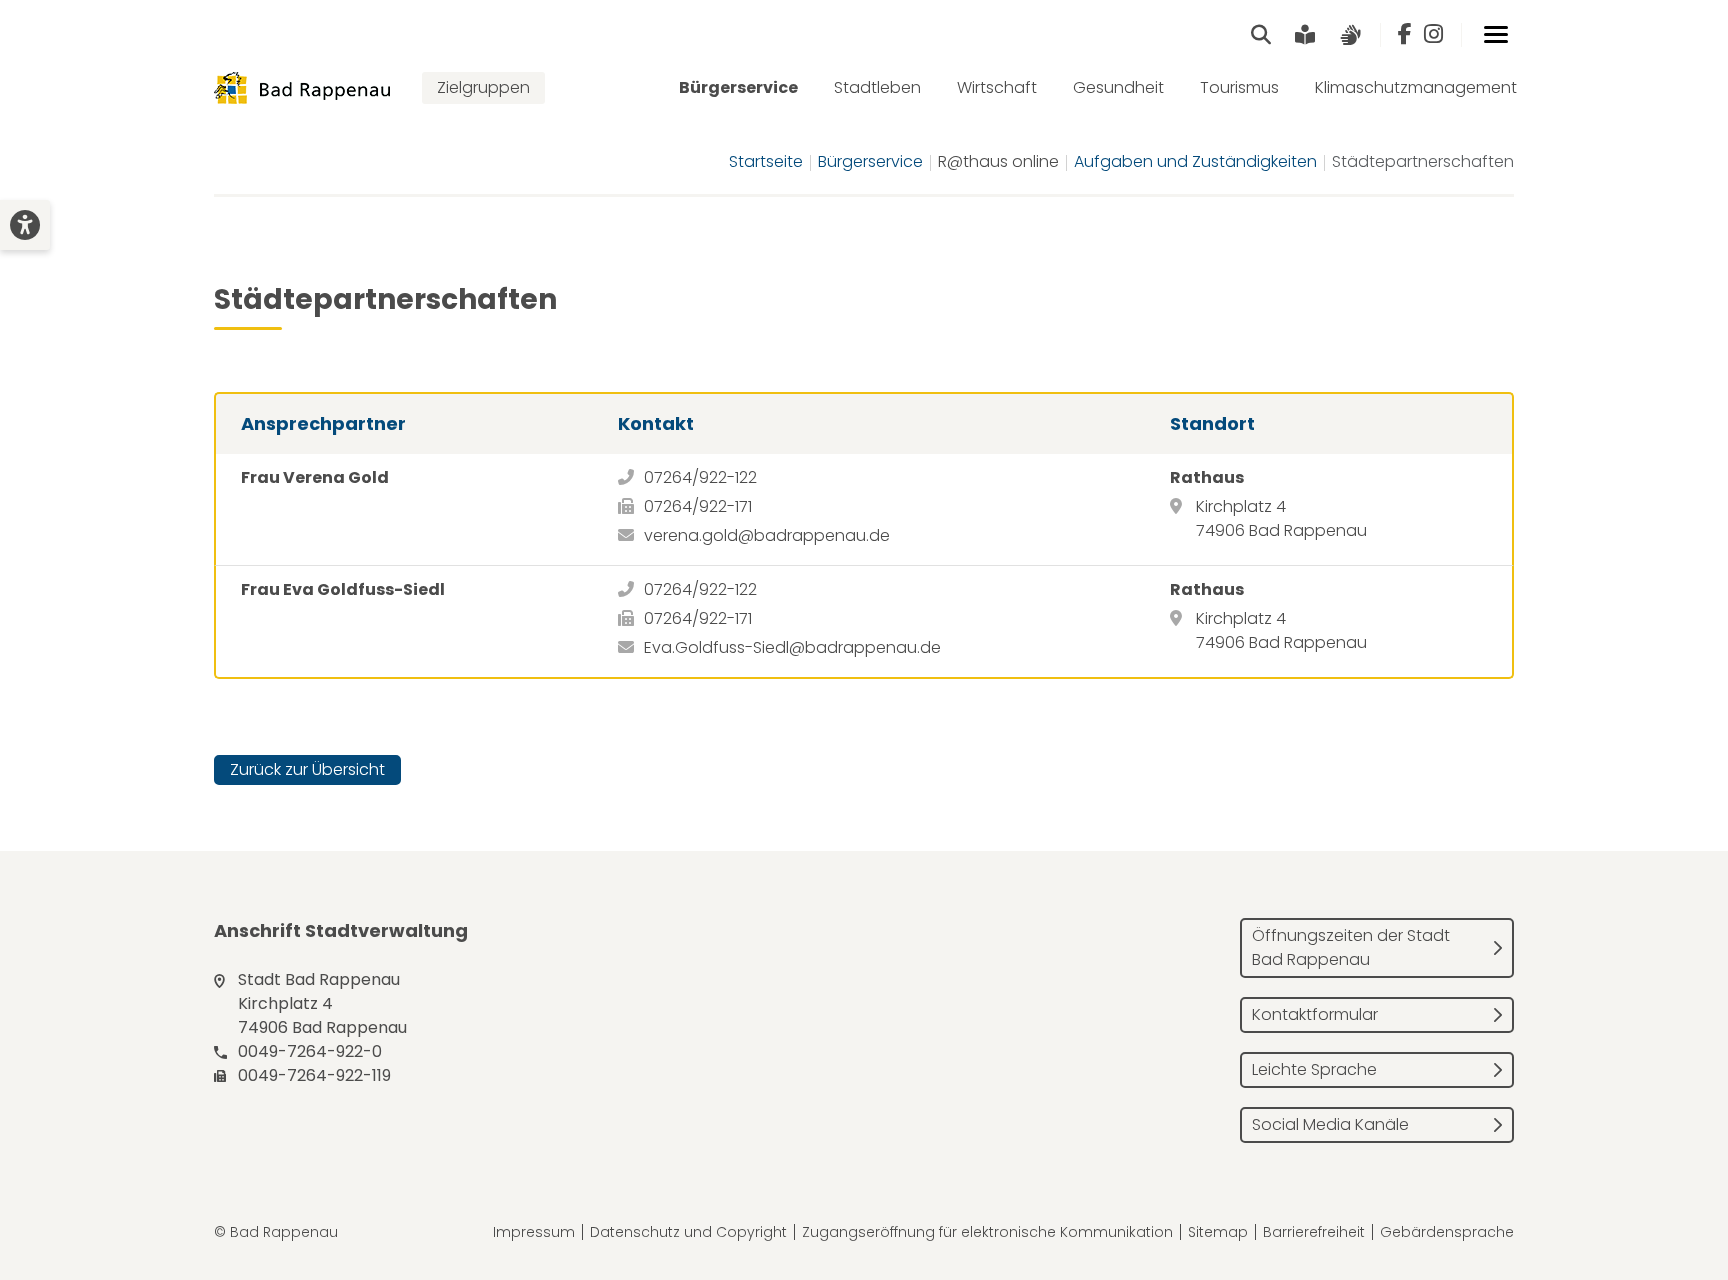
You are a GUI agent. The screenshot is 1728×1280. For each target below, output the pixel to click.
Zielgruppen (483, 87)
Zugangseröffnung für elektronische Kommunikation (987, 1232)
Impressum (534, 1232)
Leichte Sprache (1314, 1069)
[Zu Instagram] (1433, 35)
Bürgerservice (738, 87)
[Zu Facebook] (1405, 35)
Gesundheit (1118, 87)
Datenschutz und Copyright (688, 1232)
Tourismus (1239, 87)
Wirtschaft (997, 87)
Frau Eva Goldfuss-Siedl (343, 589)
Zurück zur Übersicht (307, 769)
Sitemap (1218, 1232)
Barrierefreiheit (1314, 1232)
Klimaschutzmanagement (1416, 87)
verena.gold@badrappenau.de (767, 535)
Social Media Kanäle (1330, 1124)
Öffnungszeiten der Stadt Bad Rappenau (1351, 947)
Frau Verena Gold (315, 477)
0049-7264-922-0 (310, 1051)
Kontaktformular (1315, 1014)
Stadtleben (877, 87)
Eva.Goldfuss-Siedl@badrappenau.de (792, 647)
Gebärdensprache (1447, 1232)
